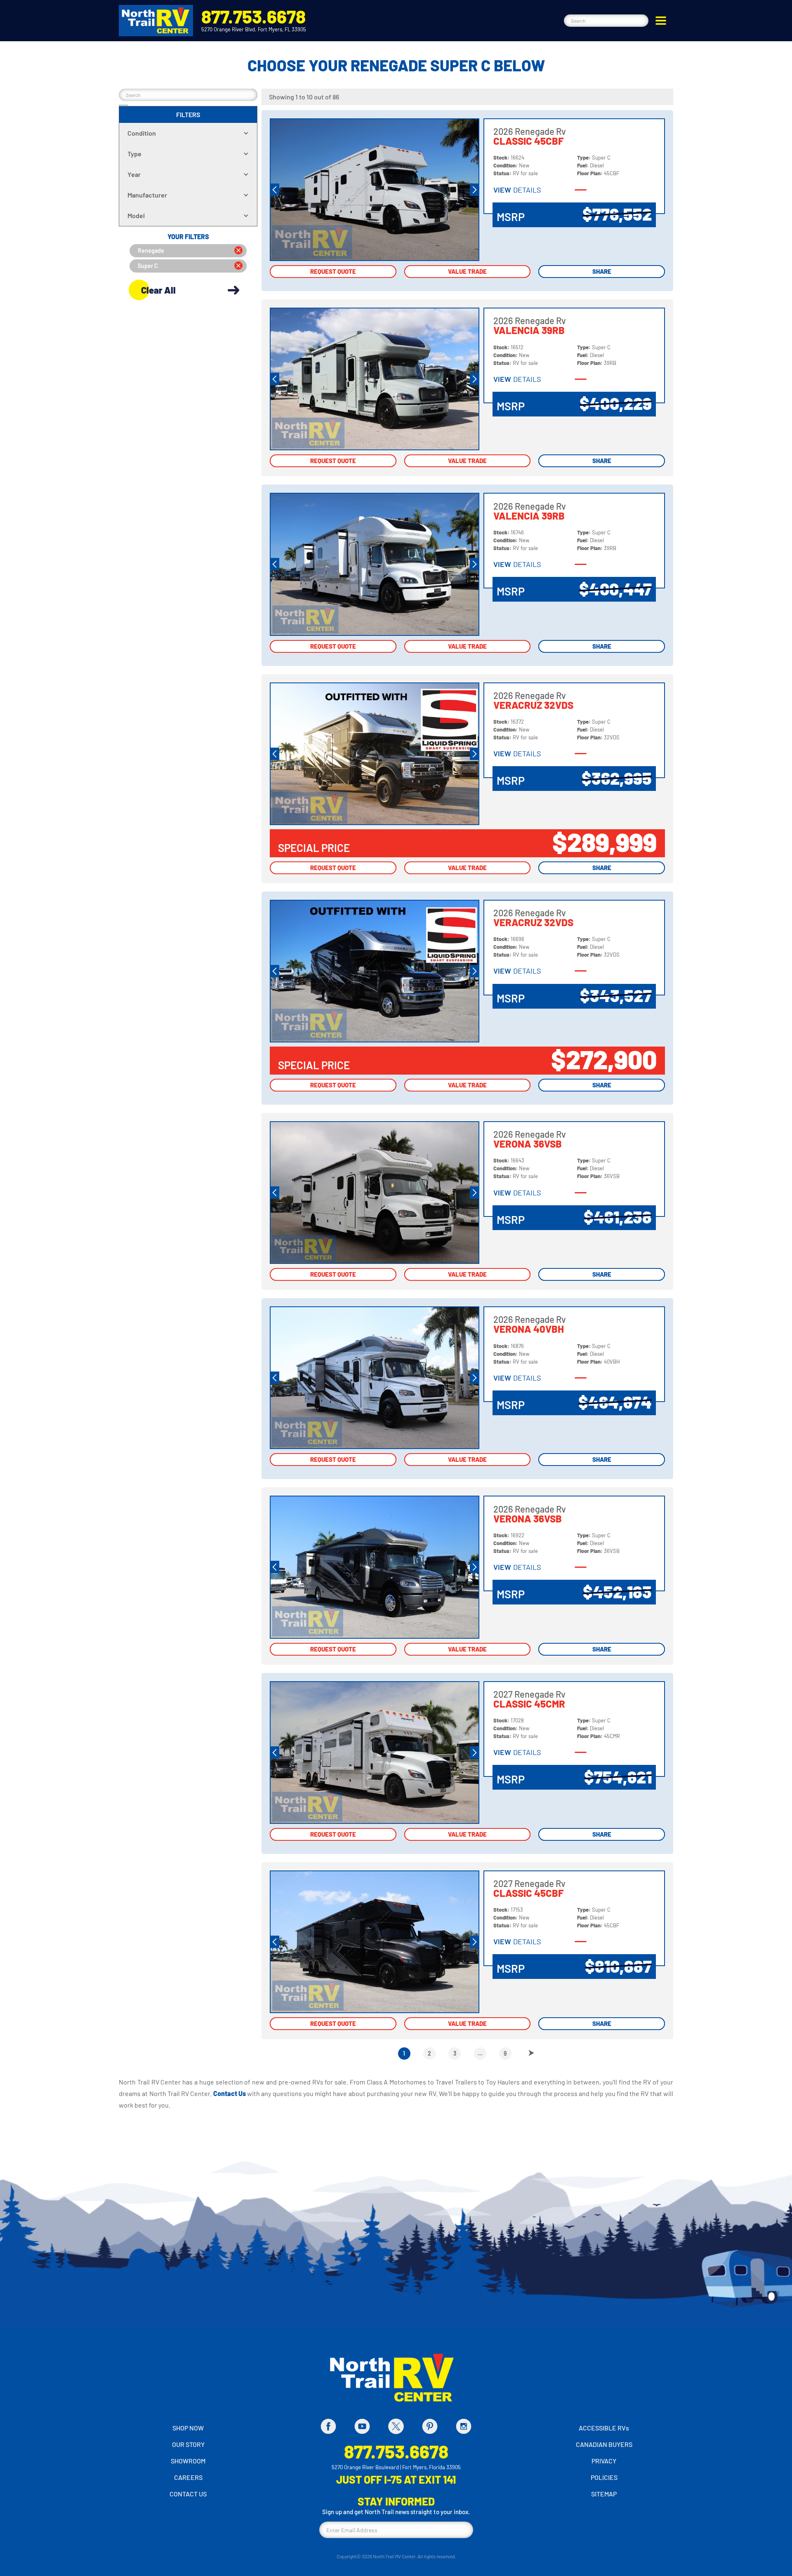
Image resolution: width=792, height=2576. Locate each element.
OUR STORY (188, 2444)
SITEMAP (604, 2494)
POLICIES (604, 2477)
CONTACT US (188, 2494)
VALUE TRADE (467, 271)
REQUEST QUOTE (333, 271)
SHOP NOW (188, 2428)
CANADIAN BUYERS (604, 2444)
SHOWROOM (188, 2461)
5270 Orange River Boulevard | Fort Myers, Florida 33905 (396, 2467)
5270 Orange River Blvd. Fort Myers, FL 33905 (254, 29)
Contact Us (230, 2093)
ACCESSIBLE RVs (604, 2428)
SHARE (602, 271)
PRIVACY (604, 2461)
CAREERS (188, 2477)
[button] (661, 21)
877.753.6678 (253, 16)
